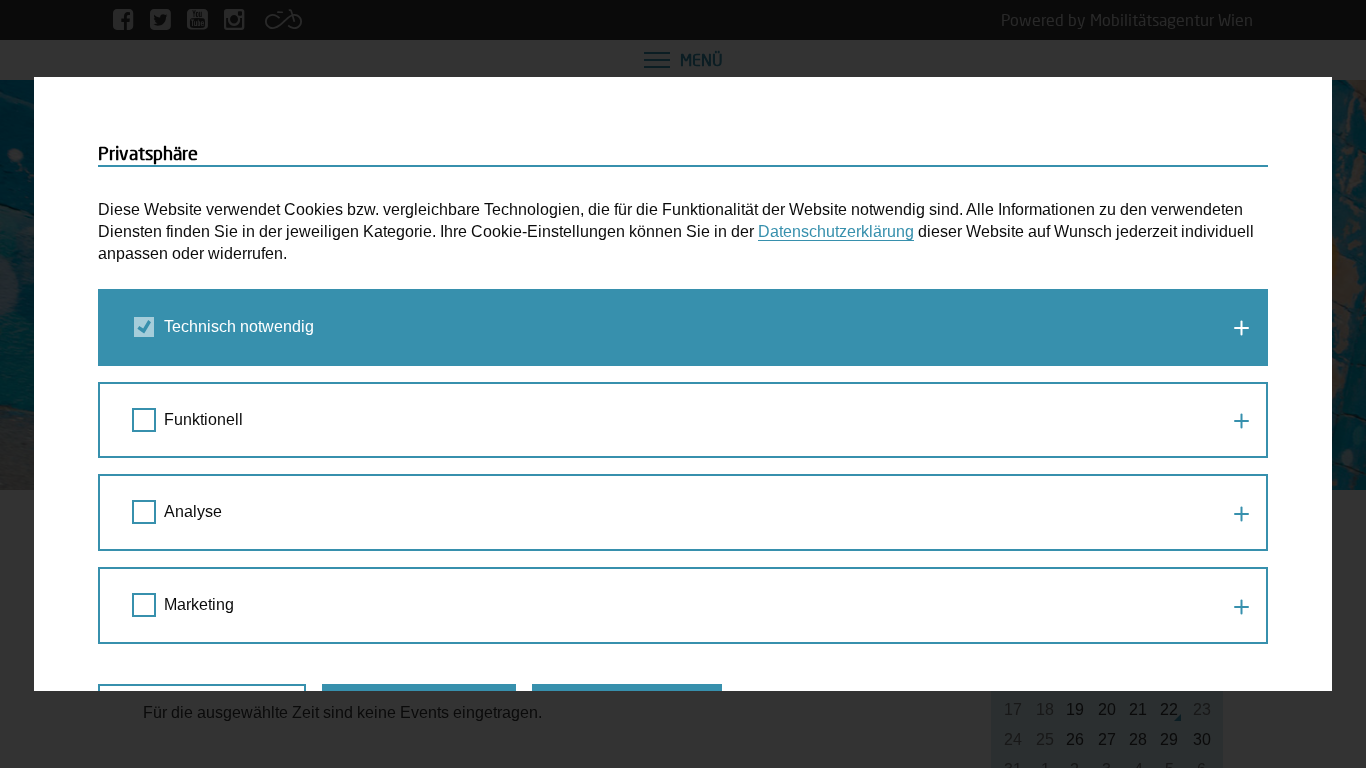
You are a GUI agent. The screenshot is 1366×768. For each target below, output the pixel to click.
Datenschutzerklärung (836, 231)
